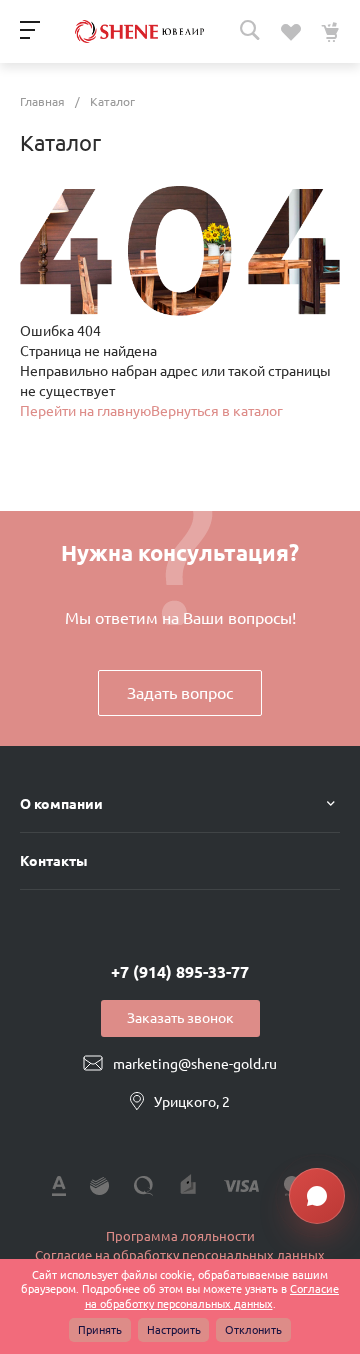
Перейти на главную (85, 411)
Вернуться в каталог (217, 411)
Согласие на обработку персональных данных (180, 1255)
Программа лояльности (180, 1236)
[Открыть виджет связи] (317, 1196)
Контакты (54, 861)
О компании (61, 804)
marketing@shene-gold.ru (195, 1064)
